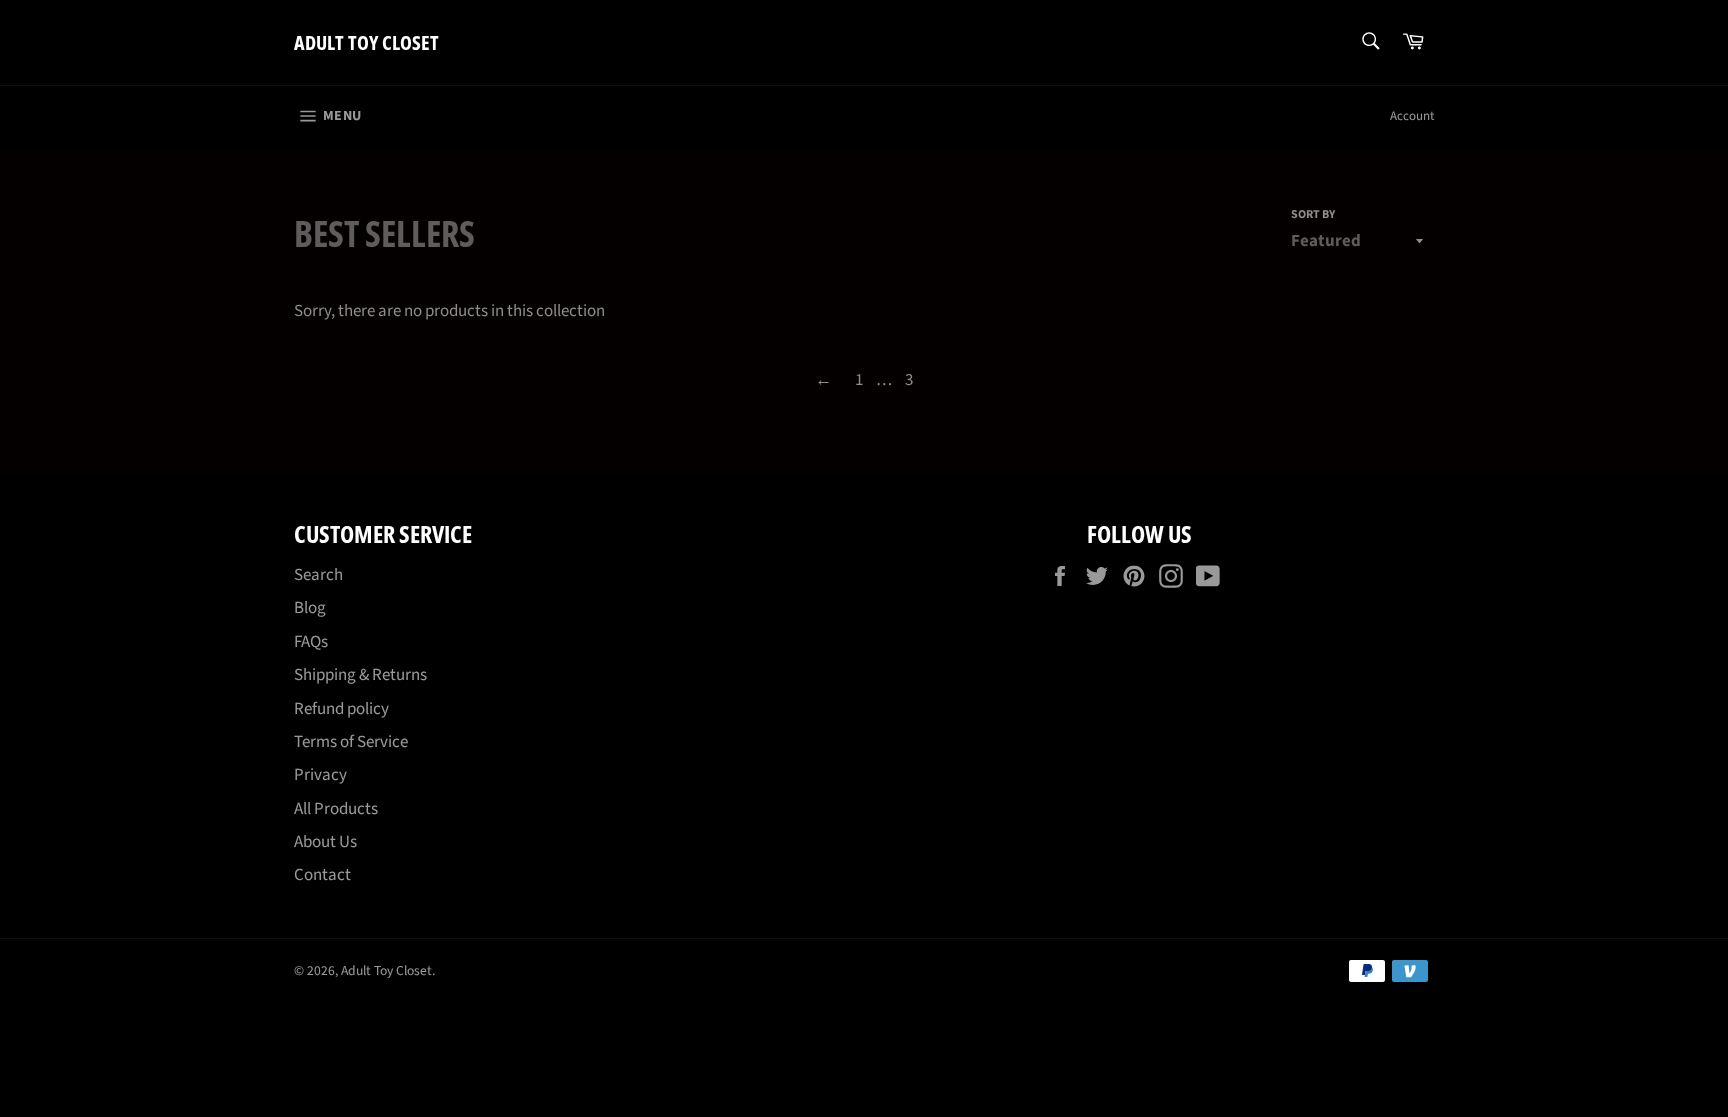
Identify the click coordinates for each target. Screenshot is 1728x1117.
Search (318, 575)
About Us (325, 842)
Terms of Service (351, 742)
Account (1412, 116)
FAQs (311, 642)
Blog (310, 608)
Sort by (1313, 215)
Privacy (320, 775)
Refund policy (341, 709)
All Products (336, 809)
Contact (322, 875)
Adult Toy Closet (366, 42)
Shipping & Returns (360, 675)
